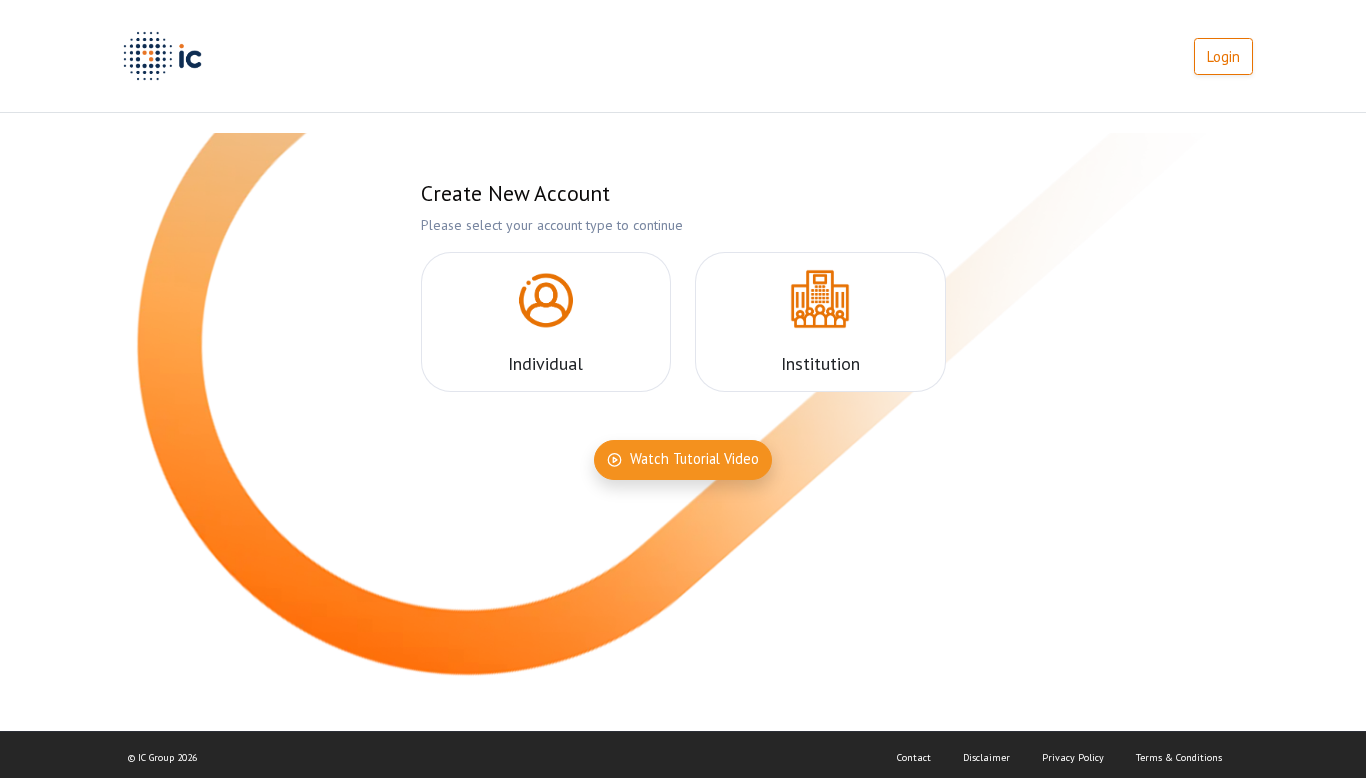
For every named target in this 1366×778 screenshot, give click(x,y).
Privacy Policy (1073, 757)
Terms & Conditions (1179, 757)
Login (1223, 56)
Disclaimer (986, 757)
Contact (914, 757)
